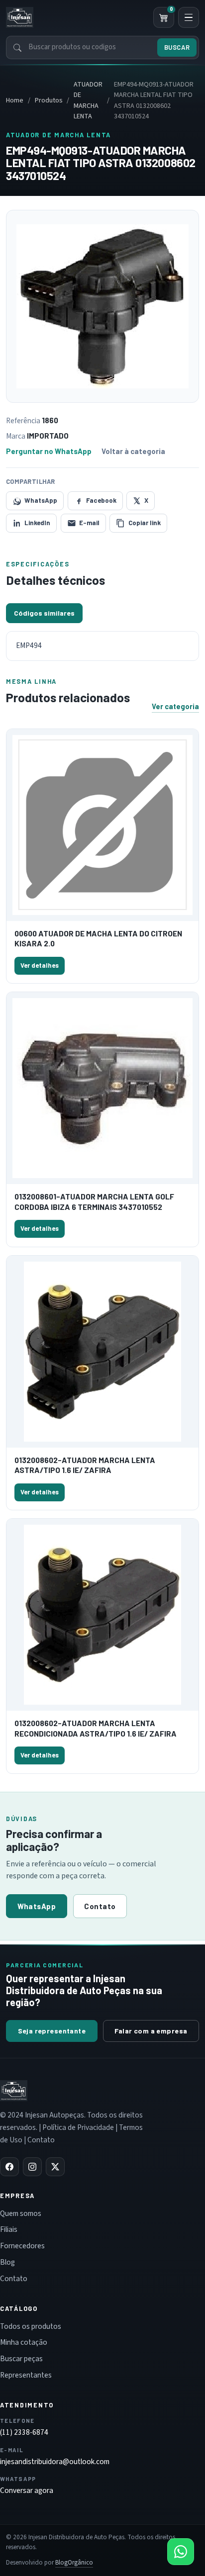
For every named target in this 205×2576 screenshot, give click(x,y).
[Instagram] (32, 2167)
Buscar (177, 47)
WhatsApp (37, 1906)
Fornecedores (22, 2246)
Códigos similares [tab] (44, 613)
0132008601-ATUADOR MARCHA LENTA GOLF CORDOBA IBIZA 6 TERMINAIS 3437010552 (94, 1201)
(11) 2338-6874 (24, 2432)
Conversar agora (27, 2490)
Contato (100, 1906)
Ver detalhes (40, 965)
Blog (7, 2262)
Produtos (49, 100)
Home (15, 100)
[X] (55, 2167)
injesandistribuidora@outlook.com (55, 2462)
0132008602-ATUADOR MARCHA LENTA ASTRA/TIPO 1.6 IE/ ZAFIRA (85, 1465)
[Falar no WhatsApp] (181, 2552)
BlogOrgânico (74, 2563)
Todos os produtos (31, 2326)
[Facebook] (9, 2167)
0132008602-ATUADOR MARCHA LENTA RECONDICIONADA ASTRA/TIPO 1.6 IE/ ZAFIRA (96, 1728)
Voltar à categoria (133, 451)
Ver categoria (175, 706)
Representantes (26, 2375)
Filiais (9, 2229)
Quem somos (21, 2213)
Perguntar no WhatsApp (49, 451)
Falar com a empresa (151, 2031)
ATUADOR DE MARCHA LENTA (88, 100)
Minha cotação (24, 2342)
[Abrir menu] (189, 17)
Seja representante (52, 2031)
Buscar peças (21, 2359)
